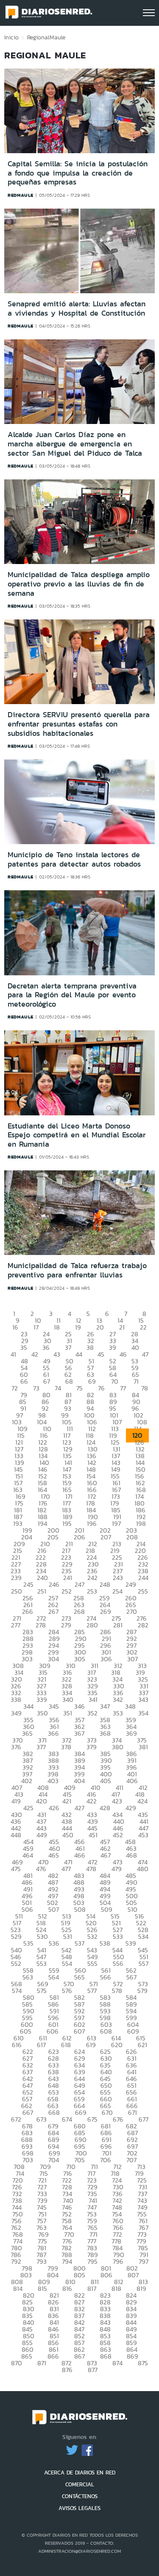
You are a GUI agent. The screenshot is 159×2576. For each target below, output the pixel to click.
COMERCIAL (80, 2484)
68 (69, 1381)
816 (67, 2288)
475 (16, 1869)
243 (118, 1578)
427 (79, 1808)
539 (131, 1943)
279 (66, 1625)
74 (58, 1388)
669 (81, 2112)
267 (53, 1611)
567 (131, 1977)
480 (143, 1869)
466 (80, 1855)
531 (68, 1936)
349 (16, 1713)
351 (68, 1713)
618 (66, 2045)
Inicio (11, 37)
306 (106, 1659)
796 (118, 2261)
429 (131, 1808)
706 (106, 2160)
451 (93, 1835)
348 (130, 1706)
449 (42, 1835)
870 (17, 2363)
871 (42, 2363)
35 (24, 1347)
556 (118, 1964)
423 (117, 1801)
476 (41, 1869)
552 (16, 1964)
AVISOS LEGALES (79, 2508)
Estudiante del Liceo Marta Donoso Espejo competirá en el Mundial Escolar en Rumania (77, 1135)
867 (79, 2356)
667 (28, 2112)
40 (135, 1347)
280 (92, 1625)
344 (28, 1706)
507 (54, 1909)
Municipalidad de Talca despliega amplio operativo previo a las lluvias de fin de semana (79, 584)
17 (36, 1327)
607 (79, 2031)
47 (145, 1354)
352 (92, 1713)
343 (143, 1699)
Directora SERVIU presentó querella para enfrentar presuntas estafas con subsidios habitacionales (79, 724)
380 (118, 1747)
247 (79, 1584)
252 (67, 1591)
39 (113, 1347)
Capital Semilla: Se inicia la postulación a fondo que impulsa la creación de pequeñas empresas (78, 173)
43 (57, 1354)
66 (24, 1381)
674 (67, 2119)
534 (143, 1936)
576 (67, 1991)
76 (101, 1388)
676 (118, 2119)
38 (90, 1347)
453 (143, 1835)
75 (79, 1388)
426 (54, 1808)
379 (92, 1747)
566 (106, 1977)
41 (13, 1354)
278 (41, 1625)
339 (42, 1699)
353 (118, 1713)
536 (54, 1943)
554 (67, 1964)
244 (143, 1578)
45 (101, 1354)
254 (117, 1591)
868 (106, 2356)
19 (78, 1327)
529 (16, 1936)
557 (144, 1964)
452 (118, 1835)
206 (79, 1537)
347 (105, 1706)
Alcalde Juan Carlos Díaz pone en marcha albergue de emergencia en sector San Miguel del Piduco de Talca (75, 444)
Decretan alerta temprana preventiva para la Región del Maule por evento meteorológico (72, 995)
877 (93, 2370)
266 (28, 1611)
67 (47, 1381)
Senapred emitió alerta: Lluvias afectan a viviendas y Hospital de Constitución (77, 308)
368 (105, 1733)
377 (41, 1747)
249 (131, 1584)
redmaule (21, 195)
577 (92, 1991)
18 (57, 1327)
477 (66, 1869)
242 (92, 1578)
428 (105, 1808)
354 (143, 1713)
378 (66, 1747)
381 (143, 1747)
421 (67, 1801)
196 (92, 1523)
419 (16, 1801)
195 (67, 1523)
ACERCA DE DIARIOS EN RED (80, 2473)
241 (68, 1578)
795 (92, 2261)
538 (105, 1943)
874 (117, 2363)
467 (106, 1855)
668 (54, 2112)
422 (92, 1801)
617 (41, 2045)
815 (42, 2288)
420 (42, 1801)
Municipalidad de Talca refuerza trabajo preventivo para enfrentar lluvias (77, 1270)
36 (46, 1347)
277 (16, 1625)
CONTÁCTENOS (80, 2496)
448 (16, 1835)
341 (93, 1699)
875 (143, 2363)
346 (79, 1706)
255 (143, 1591)
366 (53, 1733)
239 (16, 1578)
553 (42, 1964)
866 (53, 2356)
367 (79, 1733)
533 (118, 1936)
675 (92, 2119)
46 (123, 1354)
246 (54, 1584)
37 (68, 1347)
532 (92, 1936)
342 (118, 1699)
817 (92, 2288)
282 (143, 1625)
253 (92, 1591)
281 (118, 1625)
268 (79, 1611)
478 (91, 1869)
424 (142, 1801)
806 (106, 2275)
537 (79, 1943)
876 (67, 2370)
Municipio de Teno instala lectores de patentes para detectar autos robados (74, 859)
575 (42, 1991)
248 (105, 1584)
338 (16, 1699)
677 (144, 2119)
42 (35, 1354)
